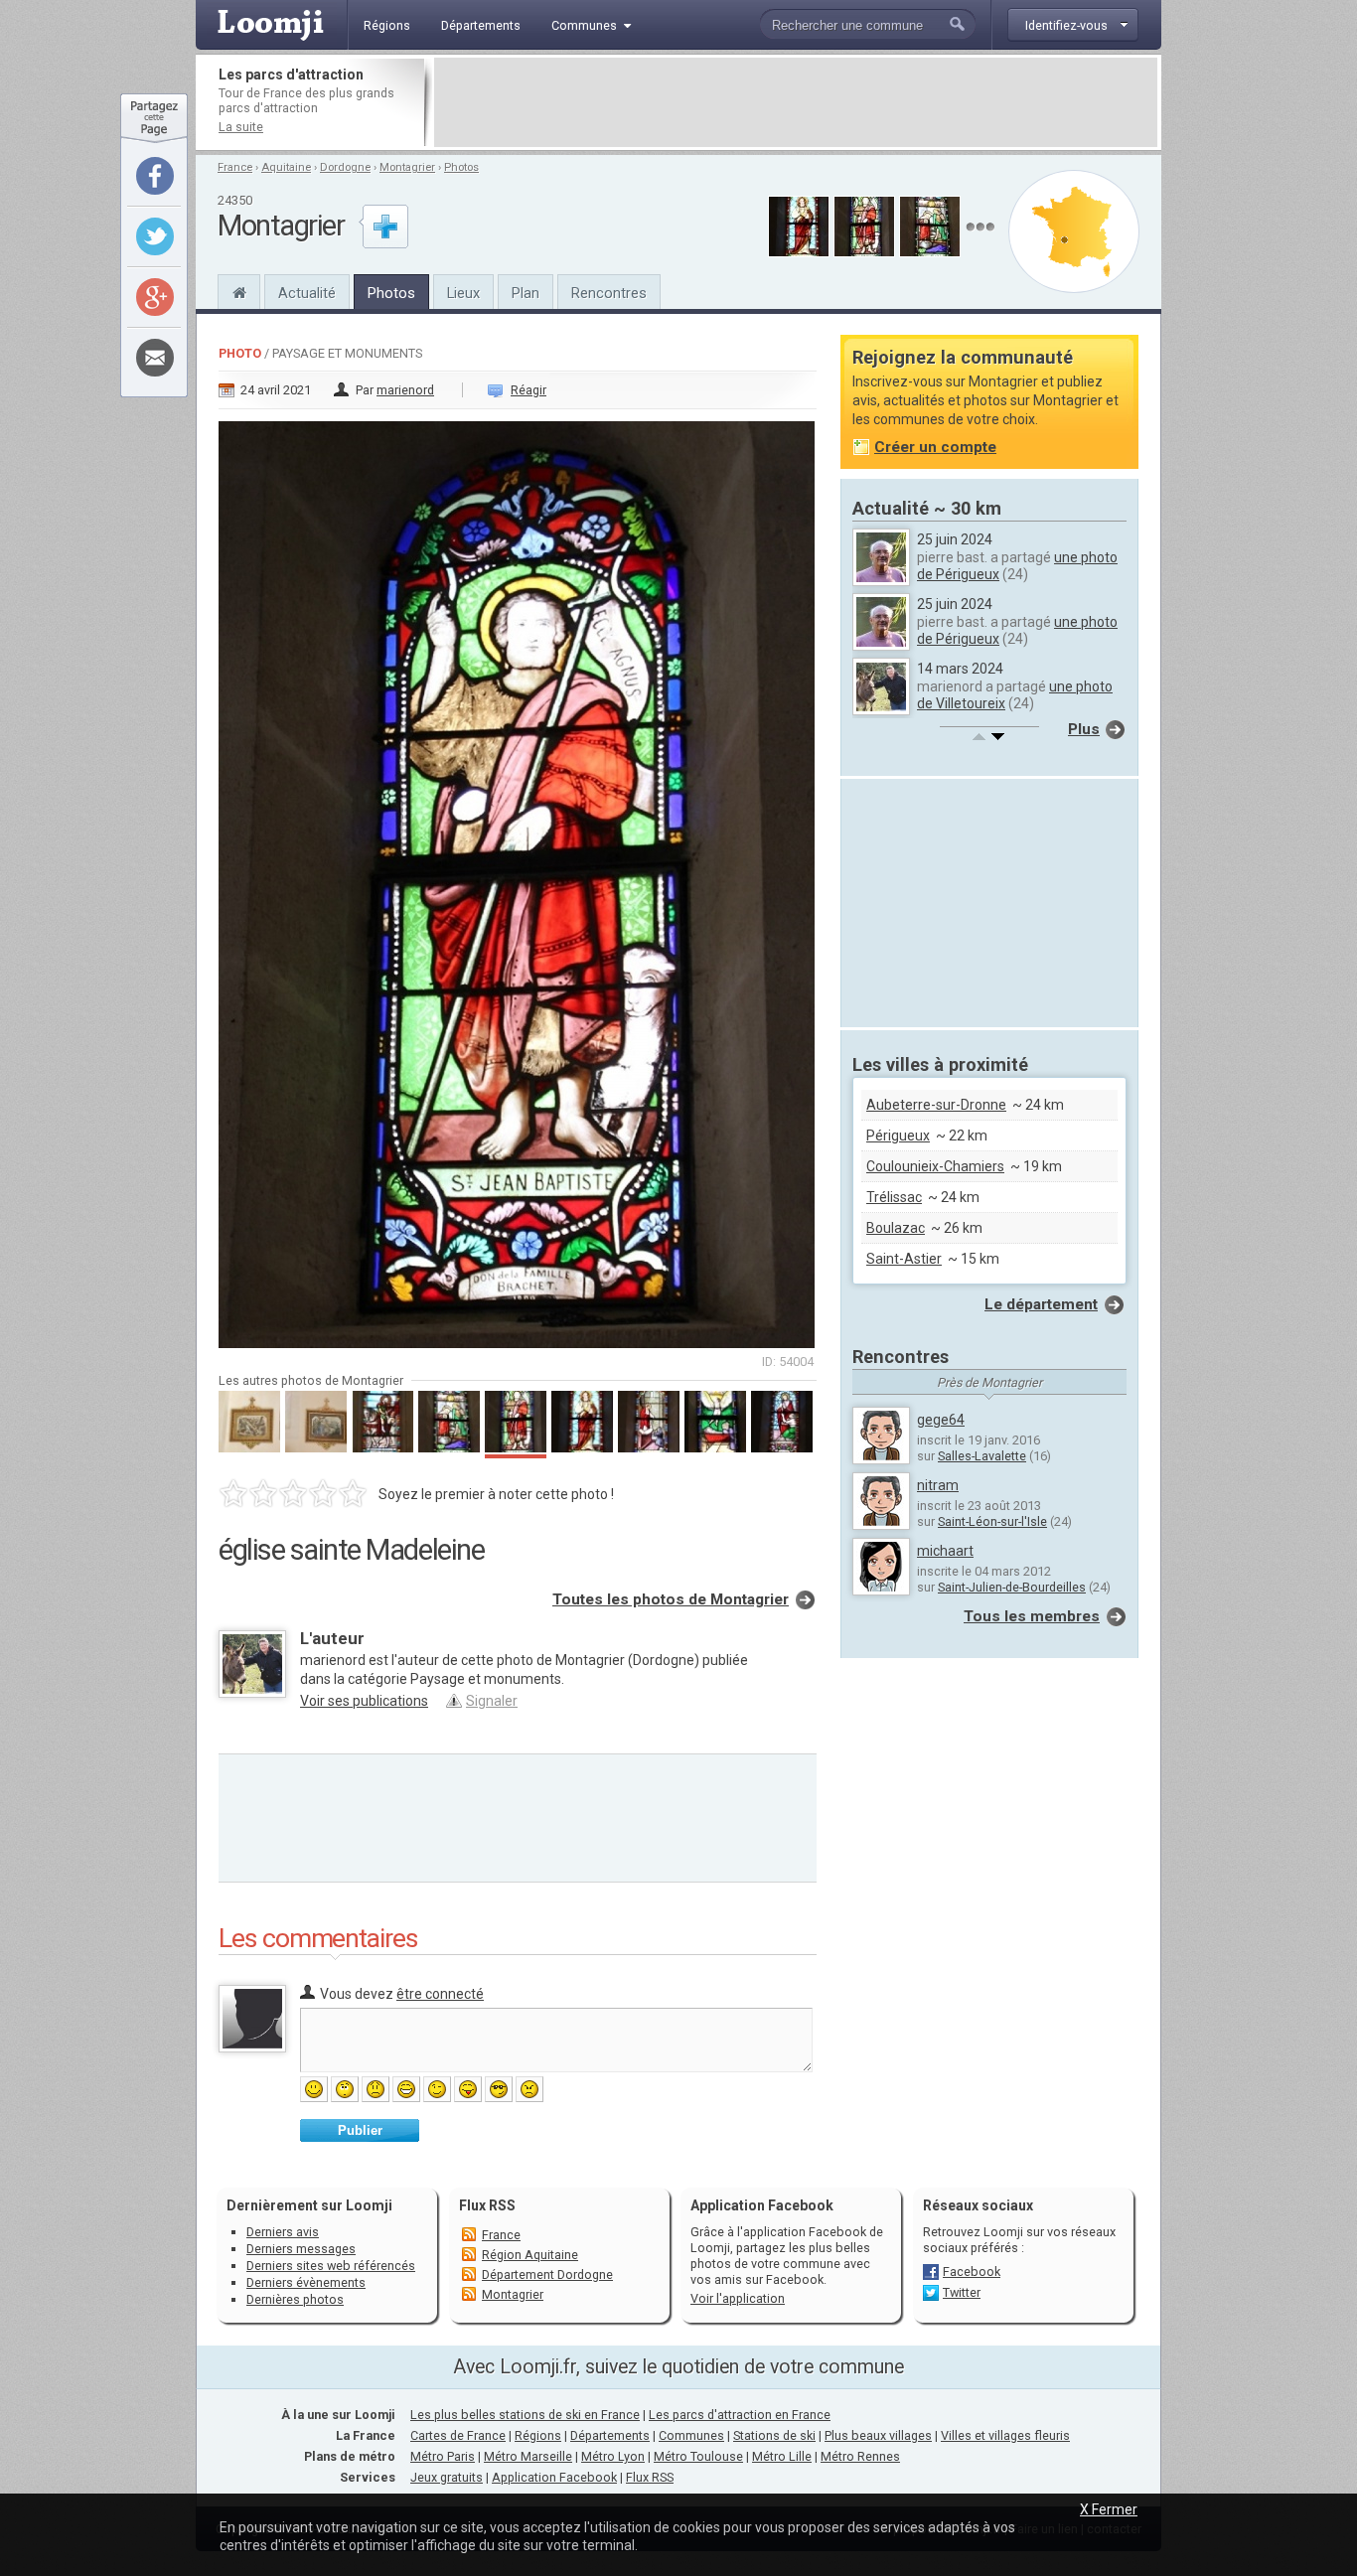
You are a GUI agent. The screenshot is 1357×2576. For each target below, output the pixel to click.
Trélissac (894, 1197)
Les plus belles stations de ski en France (525, 2415)
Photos (461, 167)
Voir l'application (738, 2298)
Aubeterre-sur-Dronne (936, 1105)
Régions (538, 2435)
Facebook (972, 2272)
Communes (691, 2435)
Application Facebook (554, 2477)
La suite (241, 127)
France (235, 167)
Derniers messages (301, 2249)
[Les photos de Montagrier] (980, 227)
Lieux (463, 293)
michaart (945, 1551)
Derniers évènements (306, 2282)
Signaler (492, 1701)
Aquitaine (286, 167)
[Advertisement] (796, 102)
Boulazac (896, 1228)
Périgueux (898, 1136)
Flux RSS (487, 2205)
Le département (1041, 1304)
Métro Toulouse (698, 2456)
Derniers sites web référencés (331, 2266)
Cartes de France (458, 2435)
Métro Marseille (528, 2456)
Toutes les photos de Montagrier (671, 1599)
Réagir (528, 390)
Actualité (307, 293)
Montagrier (407, 167)
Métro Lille (782, 2456)
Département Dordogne (547, 2274)
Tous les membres (1032, 1616)
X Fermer (1109, 2509)
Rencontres (609, 293)
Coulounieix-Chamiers (935, 1166)
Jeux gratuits (447, 2477)
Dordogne (345, 167)
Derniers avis (283, 2232)
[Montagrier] (239, 290)
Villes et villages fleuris (1005, 2435)
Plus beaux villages (878, 2435)
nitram (938, 1485)
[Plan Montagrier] (1074, 231)
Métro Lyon (613, 2456)
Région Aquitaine (530, 2255)
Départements (610, 2435)
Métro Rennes (860, 2456)
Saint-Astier (904, 1259)
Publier (360, 2130)
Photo (240, 353)
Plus (1084, 729)
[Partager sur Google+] (155, 297)
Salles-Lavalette (982, 1456)
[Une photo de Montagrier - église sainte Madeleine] (518, 879)
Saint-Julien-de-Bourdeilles (1012, 1587)
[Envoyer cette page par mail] (155, 358)
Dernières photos (295, 2299)
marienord (405, 390)
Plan (526, 293)
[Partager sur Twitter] (155, 236)
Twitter (962, 2292)
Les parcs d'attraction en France (740, 2415)
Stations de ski (774, 2435)
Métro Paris (443, 2456)
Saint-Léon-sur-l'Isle (992, 1521)
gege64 (941, 1420)
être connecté (440, 1994)
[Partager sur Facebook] (155, 176)
